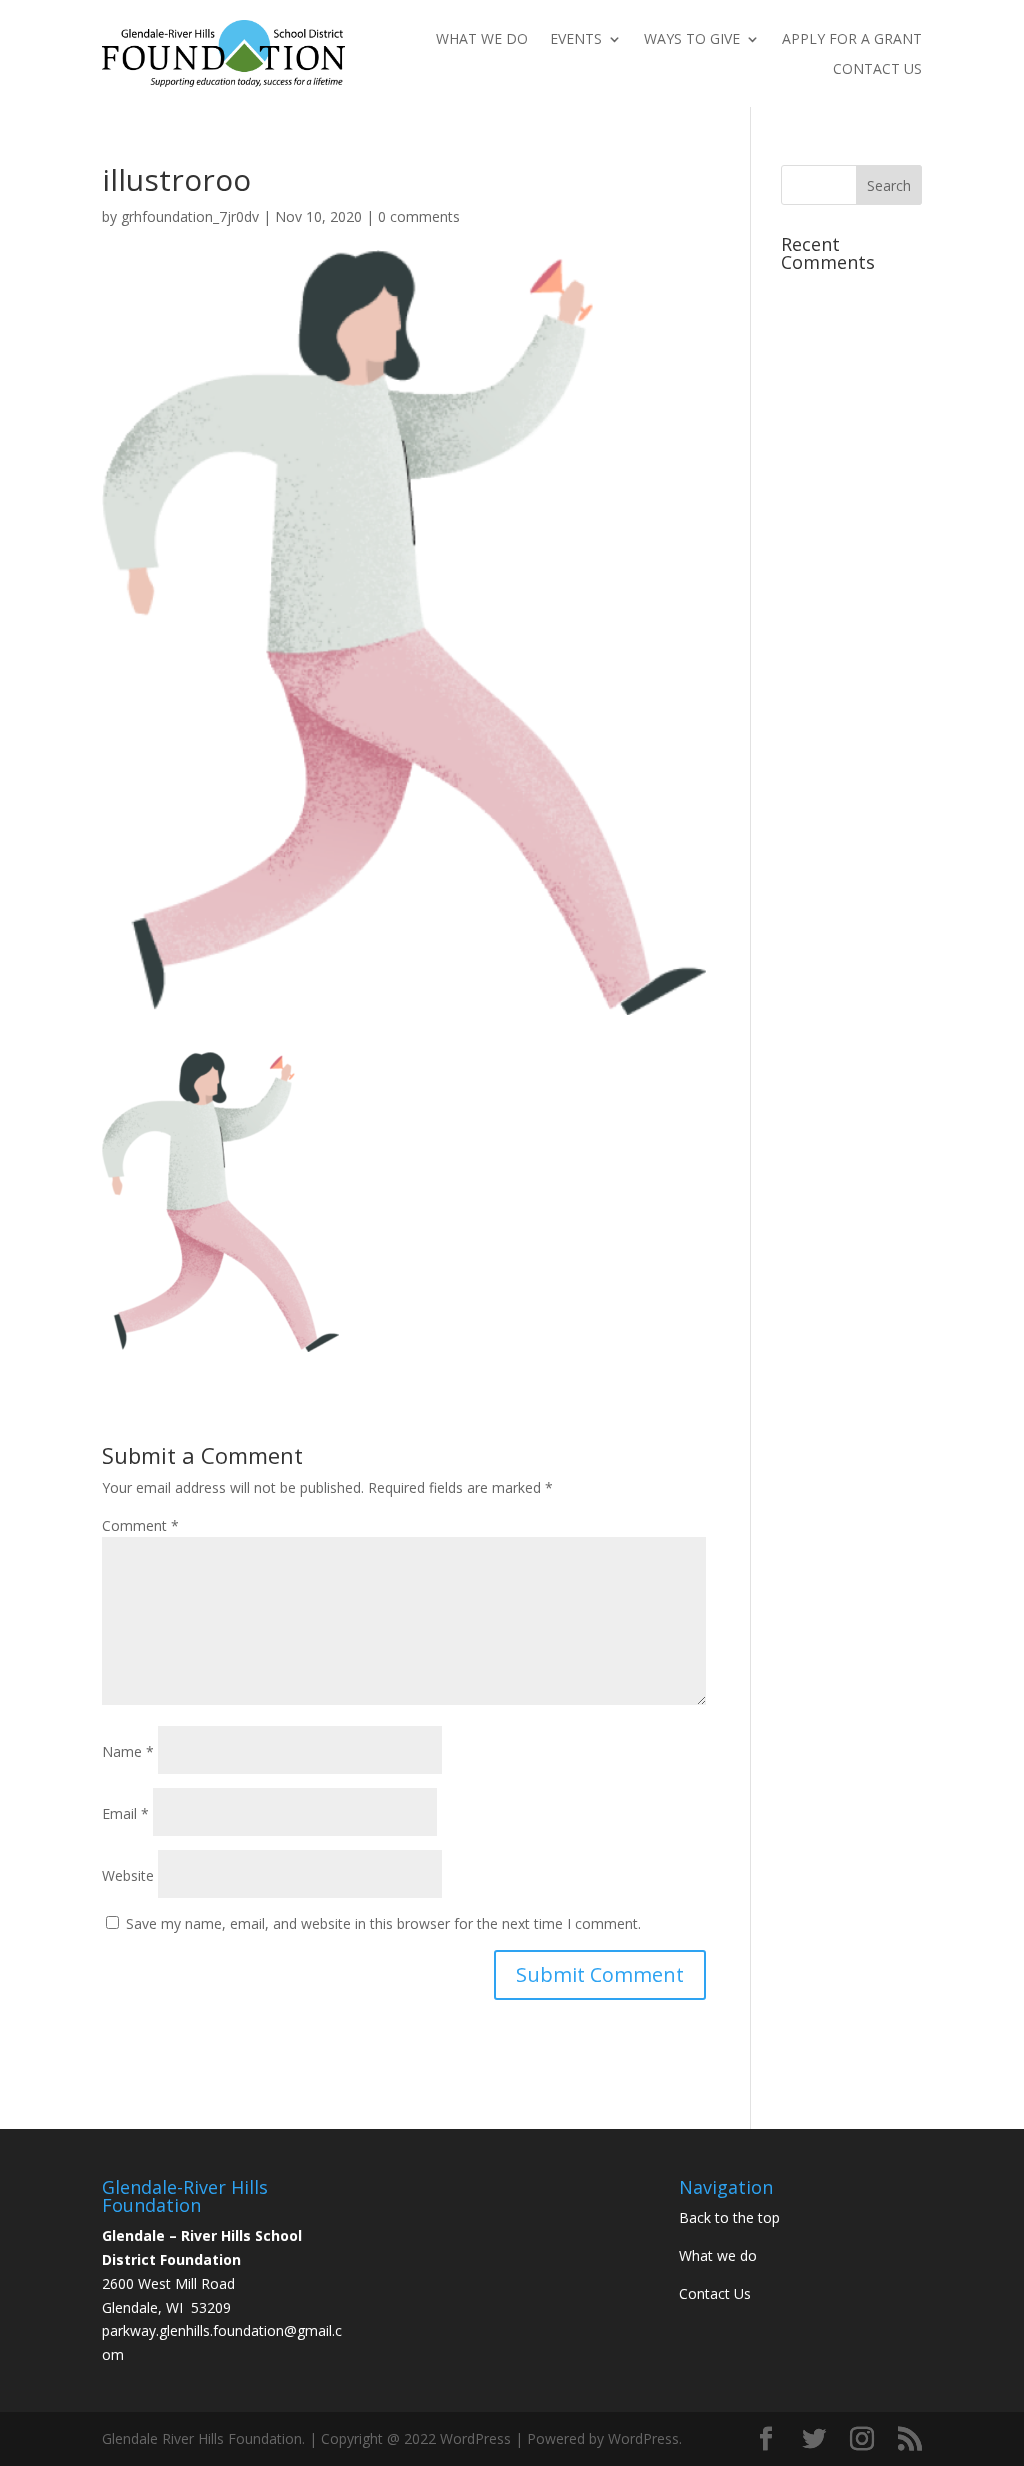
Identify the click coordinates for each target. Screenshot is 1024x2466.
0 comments (419, 216)
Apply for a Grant (852, 40)
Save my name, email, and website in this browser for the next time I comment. (383, 1923)
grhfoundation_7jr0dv (190, 216)
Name (128, 1751)
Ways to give (692, 40)
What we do (718, 2255)
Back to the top (729, 2217)
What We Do (482, 40)
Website (128, 1875)
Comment (140, 1525)
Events (576, 40)
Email (125, 1813)
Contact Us (877, 70)
